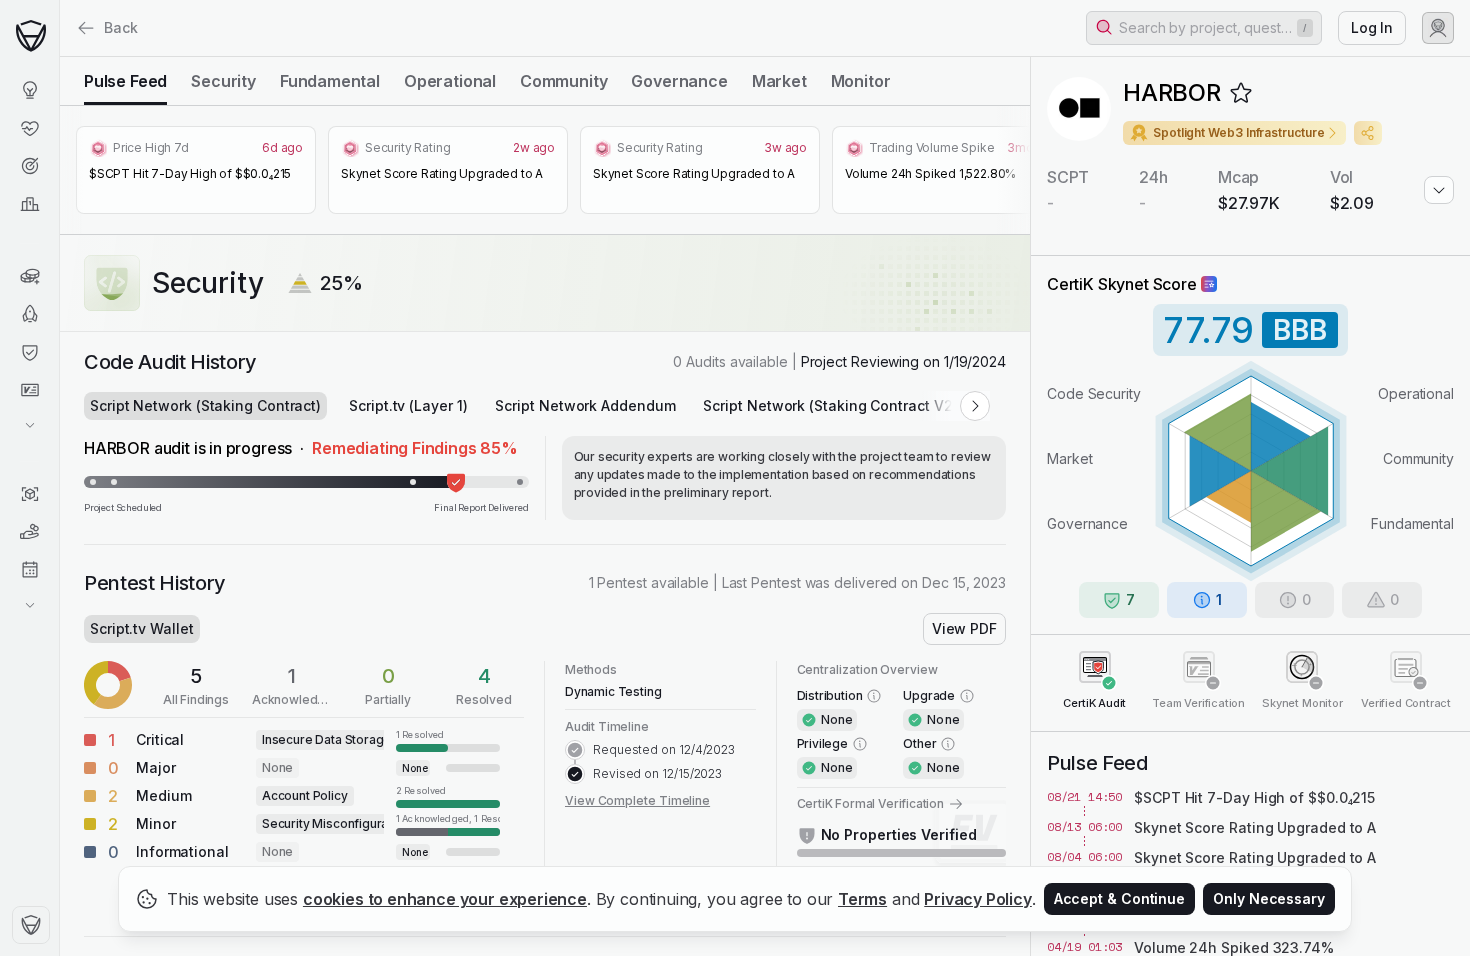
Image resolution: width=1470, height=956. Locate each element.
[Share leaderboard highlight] (1368, 133)
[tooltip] (448, 740)
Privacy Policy (978, 899)
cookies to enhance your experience (445, 899)
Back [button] (121, 27)
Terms (862, 899)
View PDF (964, 628)
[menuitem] (29, 90)
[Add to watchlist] (1241, 93)
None (277, 767)
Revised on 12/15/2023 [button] (657, 773)
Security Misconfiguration (336, 823)
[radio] (125, 81)
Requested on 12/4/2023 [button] (664, 749)
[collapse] (59, 57)
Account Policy (305, 795)
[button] (1204, 28)
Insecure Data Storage (326, 739)
